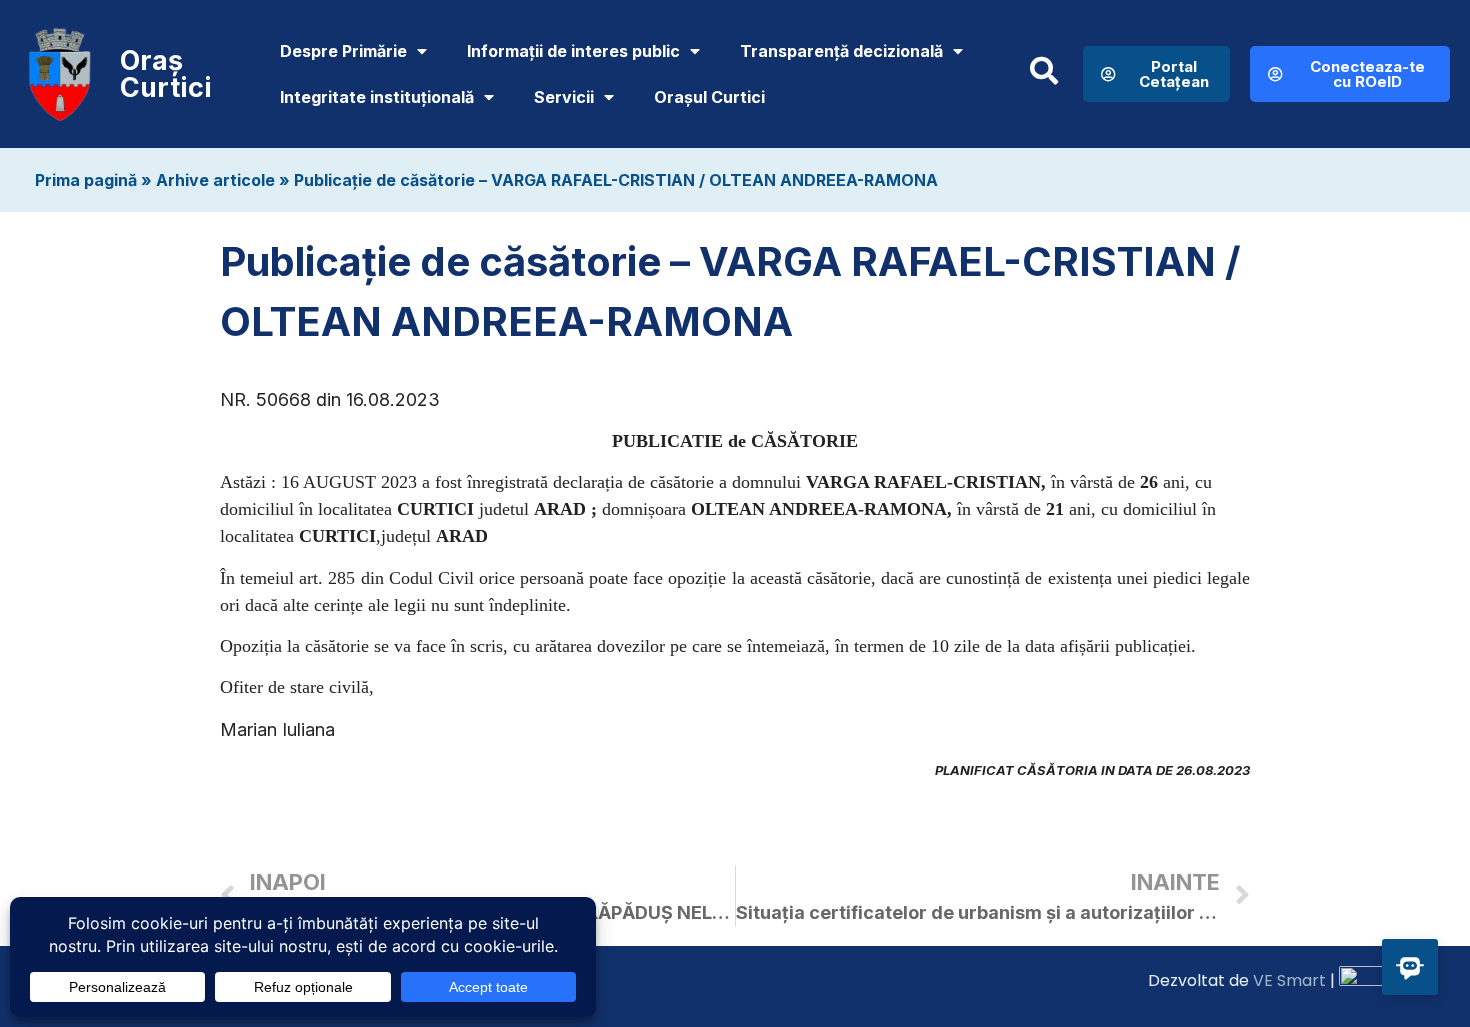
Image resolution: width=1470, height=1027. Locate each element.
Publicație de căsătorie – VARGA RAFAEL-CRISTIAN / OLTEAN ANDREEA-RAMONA (616, 180)
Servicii (564, 97)
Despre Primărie (343, 51)
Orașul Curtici (709, 97)
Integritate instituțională (377, 97)
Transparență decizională (841, 51)
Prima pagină (86, 180)
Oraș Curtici (166, 74)
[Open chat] (1410, 967)
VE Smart (1289, 980)
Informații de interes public (573, 51)
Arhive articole (215, 180)
